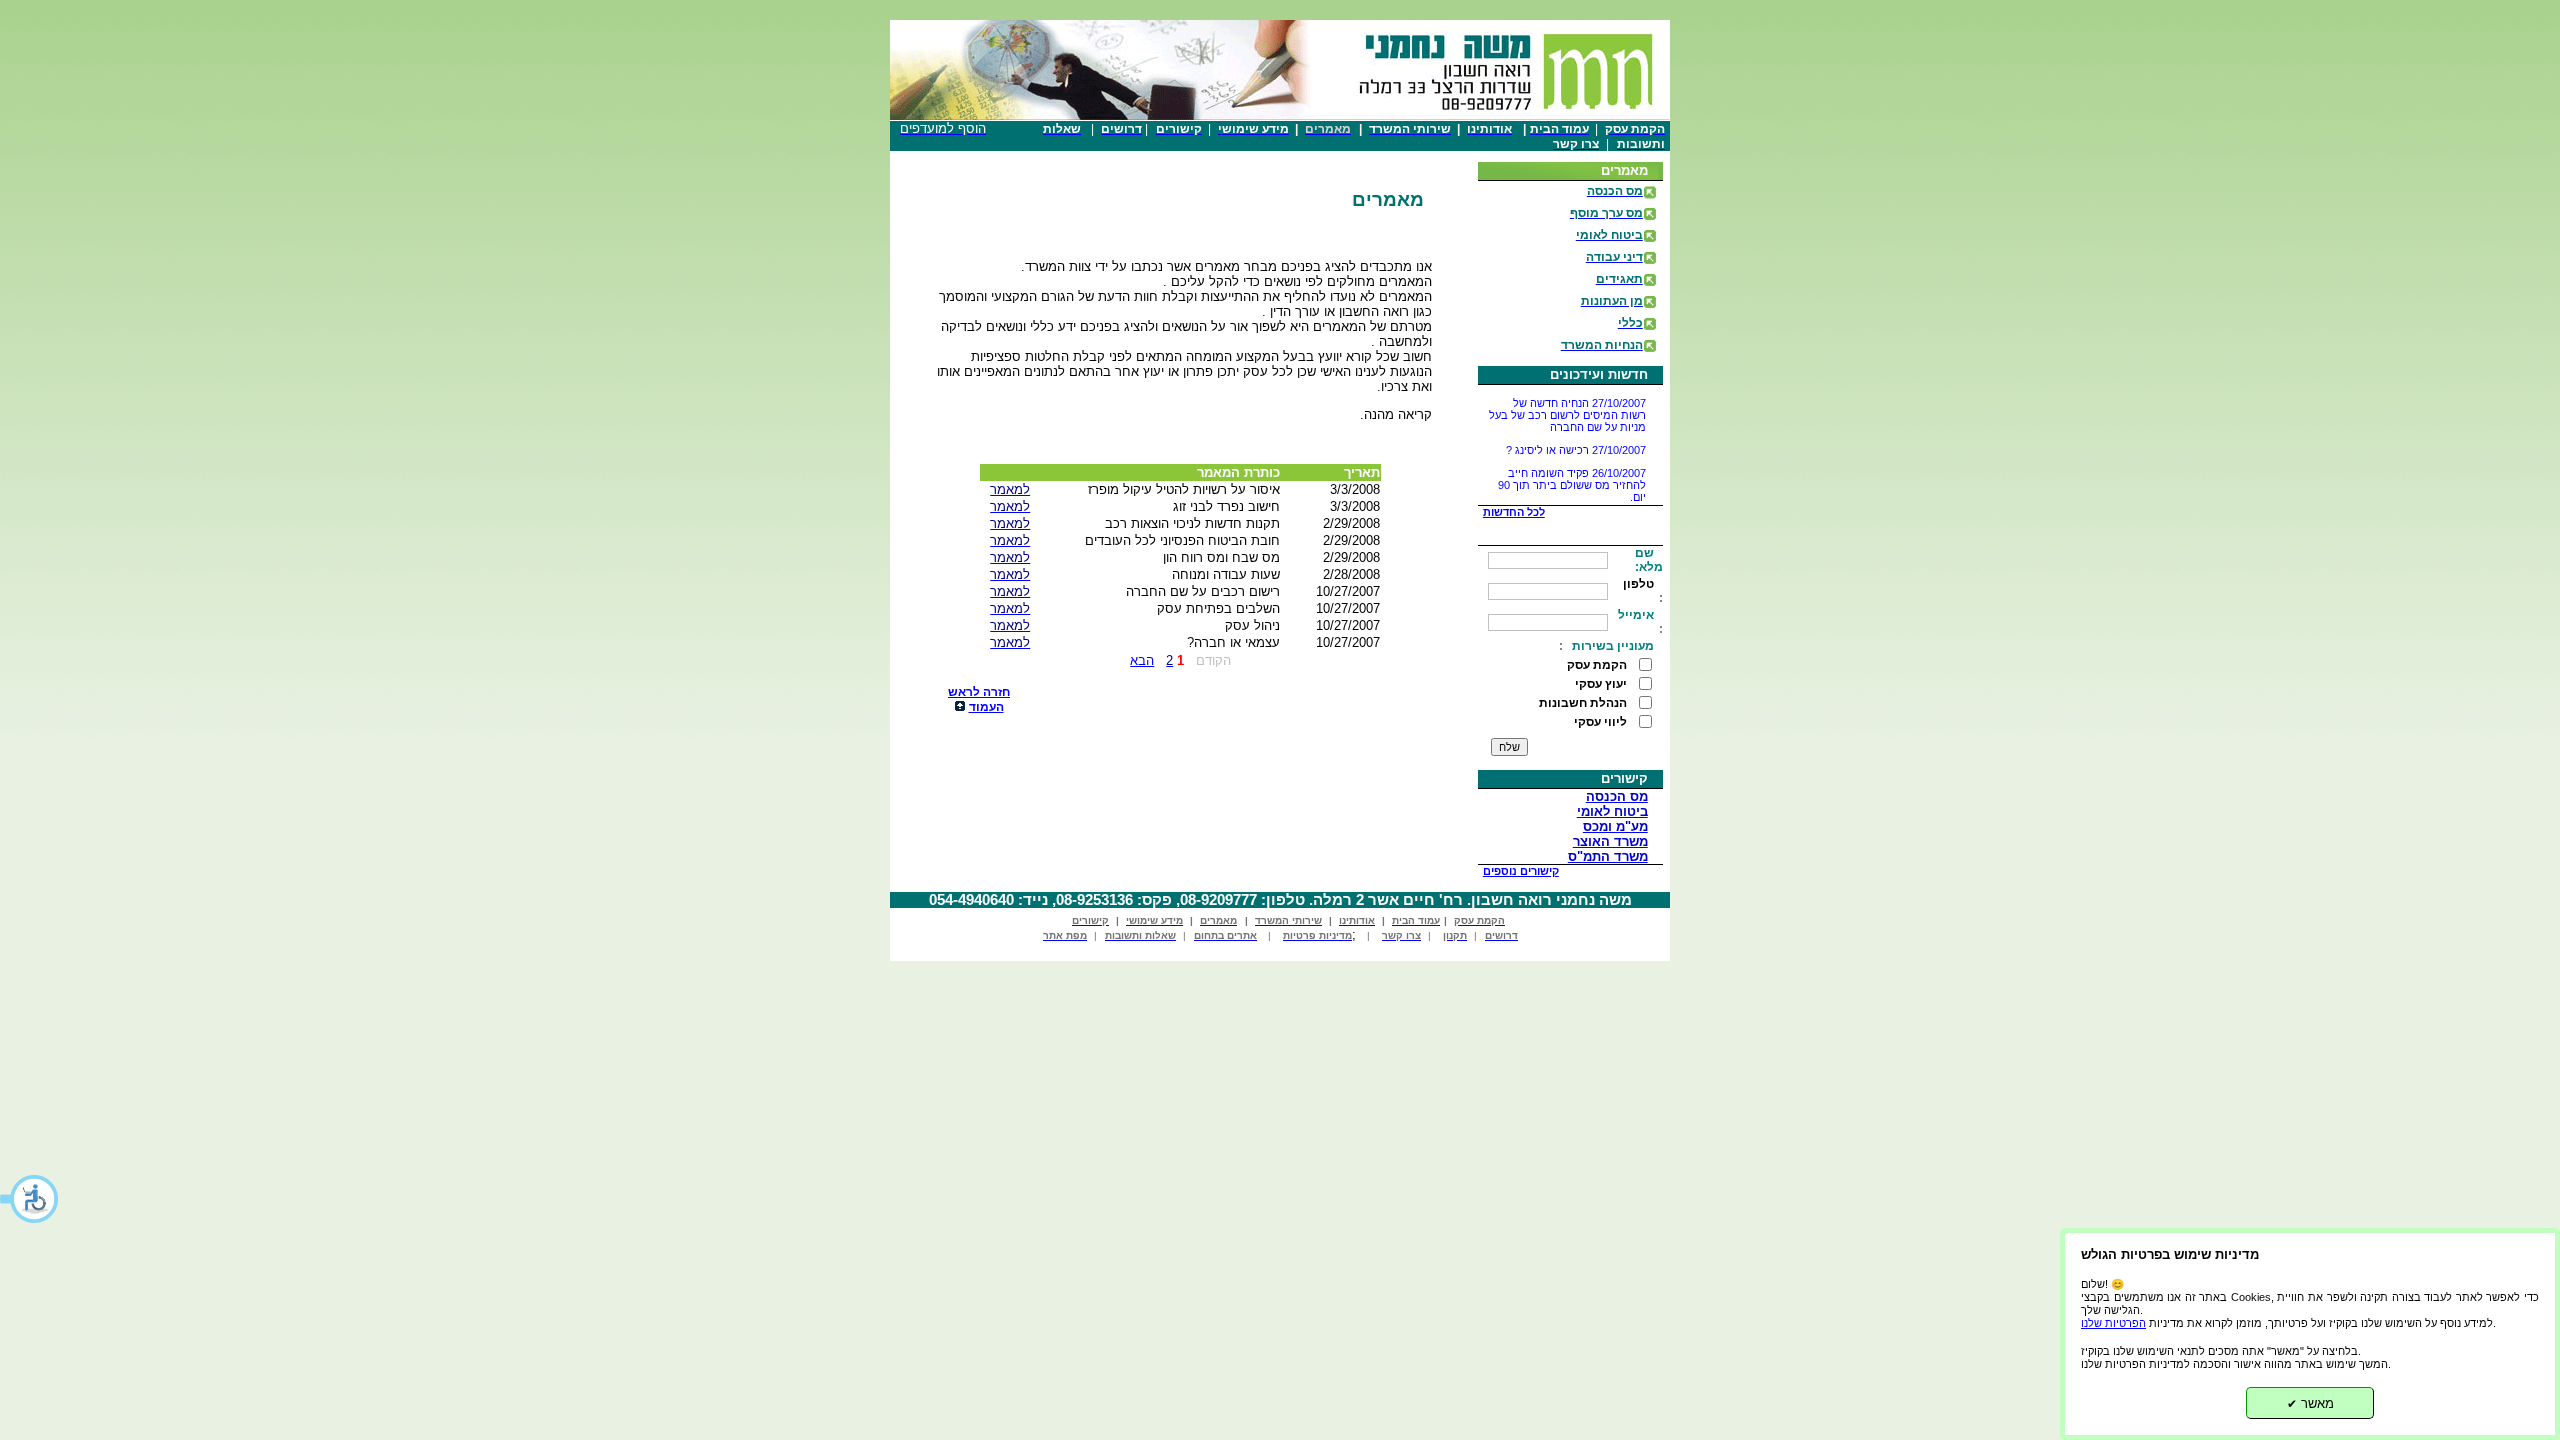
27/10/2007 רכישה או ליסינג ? (1576, 434)
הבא (1142, 660)
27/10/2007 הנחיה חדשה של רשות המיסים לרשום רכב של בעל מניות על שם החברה (1567, 399)
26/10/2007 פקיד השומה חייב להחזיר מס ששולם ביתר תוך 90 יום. (1572, 469)
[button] (30, 1199)
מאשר (2310, 1403)
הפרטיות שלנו (2113, 1323)
